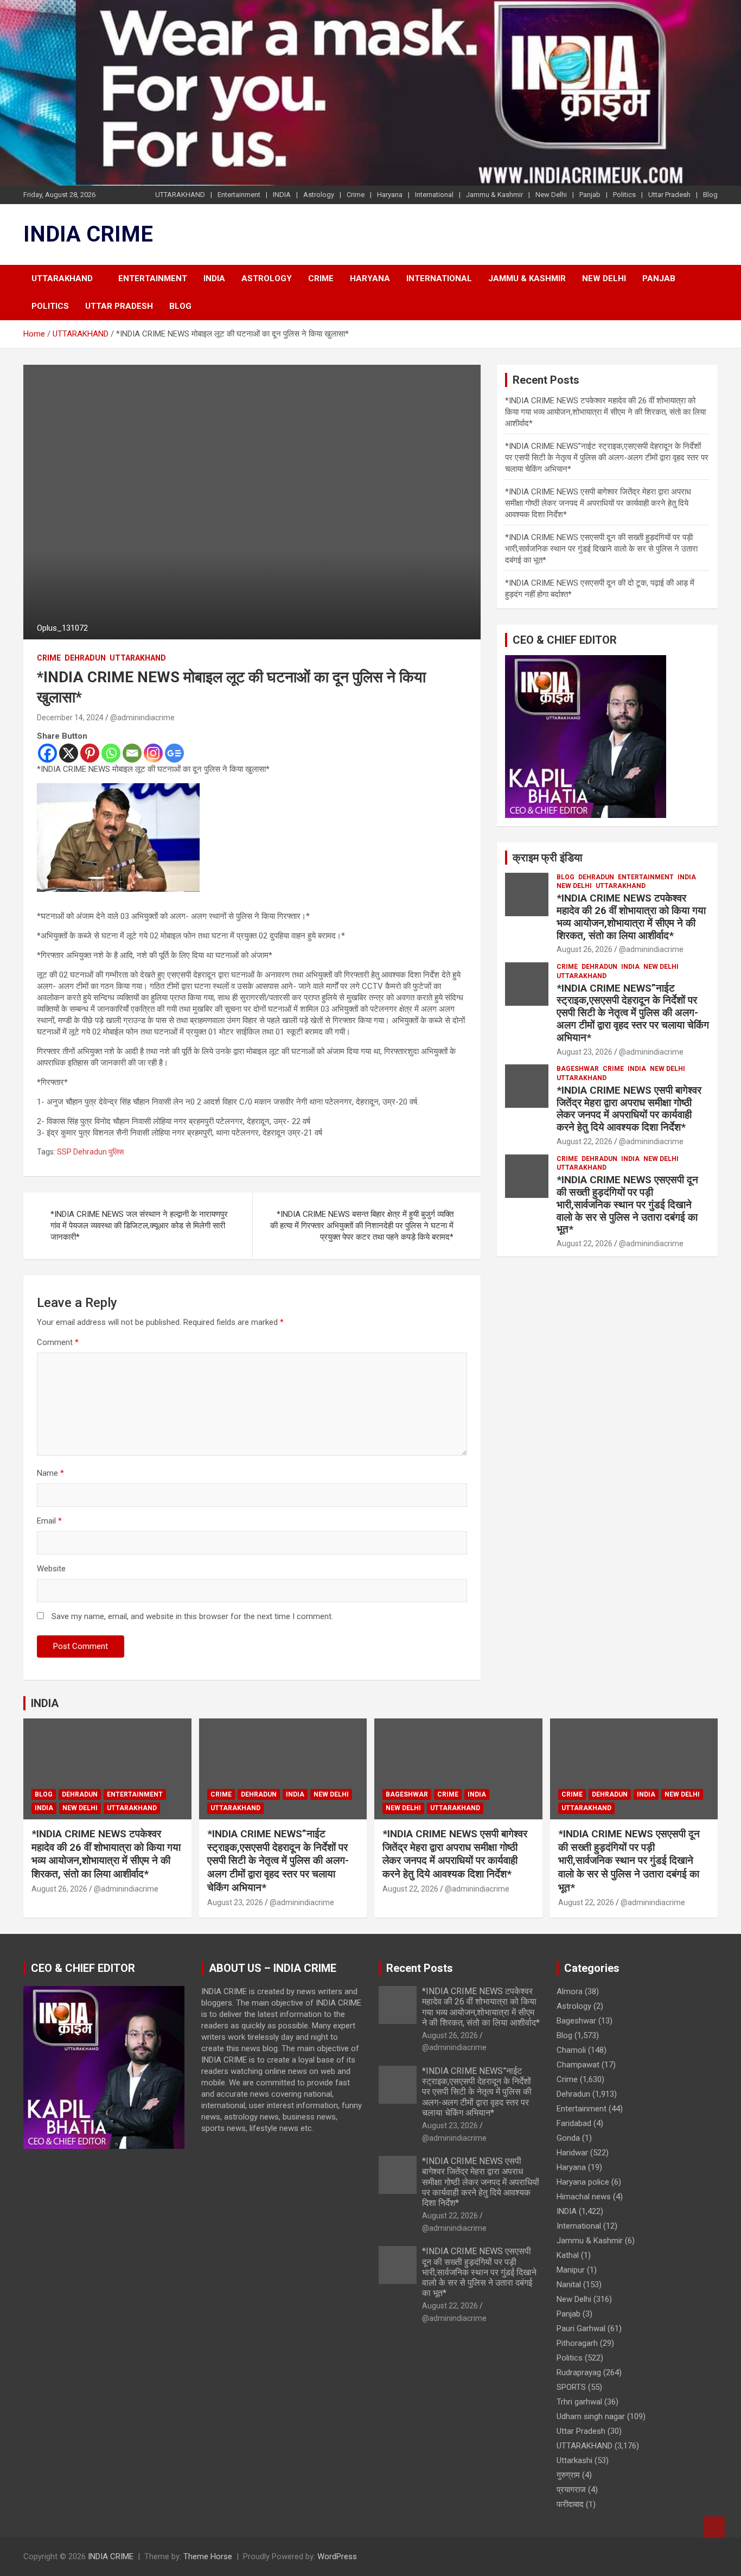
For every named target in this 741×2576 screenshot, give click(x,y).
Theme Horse (208, 2556)
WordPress (337, 2556)
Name (50, 1473)
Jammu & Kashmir (494, 195)
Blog (710, 195)
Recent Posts (420, 1968)
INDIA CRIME (88, 234)
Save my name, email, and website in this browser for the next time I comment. (192, 1616)
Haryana (390, 195)
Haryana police (583, 2182)
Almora (570, 1991)
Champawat (578, 2065)
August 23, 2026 (585, 1052)
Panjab (590, 195)
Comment (58, 1342)
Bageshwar (578, 1069)
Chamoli (571, 2050)
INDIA (282, 195)
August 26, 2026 (585, 949)
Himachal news (584, 2197)
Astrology (319, 195)
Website (51, 1569)
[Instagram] (153, 753)
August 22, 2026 (585, 1141)
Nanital (569, 2285)
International (434, 195)
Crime (356, 195)
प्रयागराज (571, 2490)
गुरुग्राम (568, 2475)
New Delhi (551, 195)
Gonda (568, 2138)
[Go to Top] (714, 2527)
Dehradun (85, 658)
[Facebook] (47, 753)
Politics (624, 195)
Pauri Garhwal (581, 2328)
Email (49, 1521)
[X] (69, 753)
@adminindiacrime (142, 718)
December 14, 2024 (70, 718)
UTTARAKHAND (180, 195)
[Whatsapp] (111, 753)
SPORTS (571, 2387)
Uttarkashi (574, 2460)
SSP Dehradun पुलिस (90, 1152)
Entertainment (239, 195)
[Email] (132, 753)
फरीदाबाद (570, 2504)
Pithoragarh (577, 2343)
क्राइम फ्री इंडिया (548, 858)
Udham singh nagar (591, 2416)
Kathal (568, 2255)
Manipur (571, 2270)
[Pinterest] (90, 753)
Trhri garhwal (579, 2402)
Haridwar (572, 2153)
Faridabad (574, 2123)
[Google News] (174, 753)
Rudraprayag (579, 2372)
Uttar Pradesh (669, 195)
